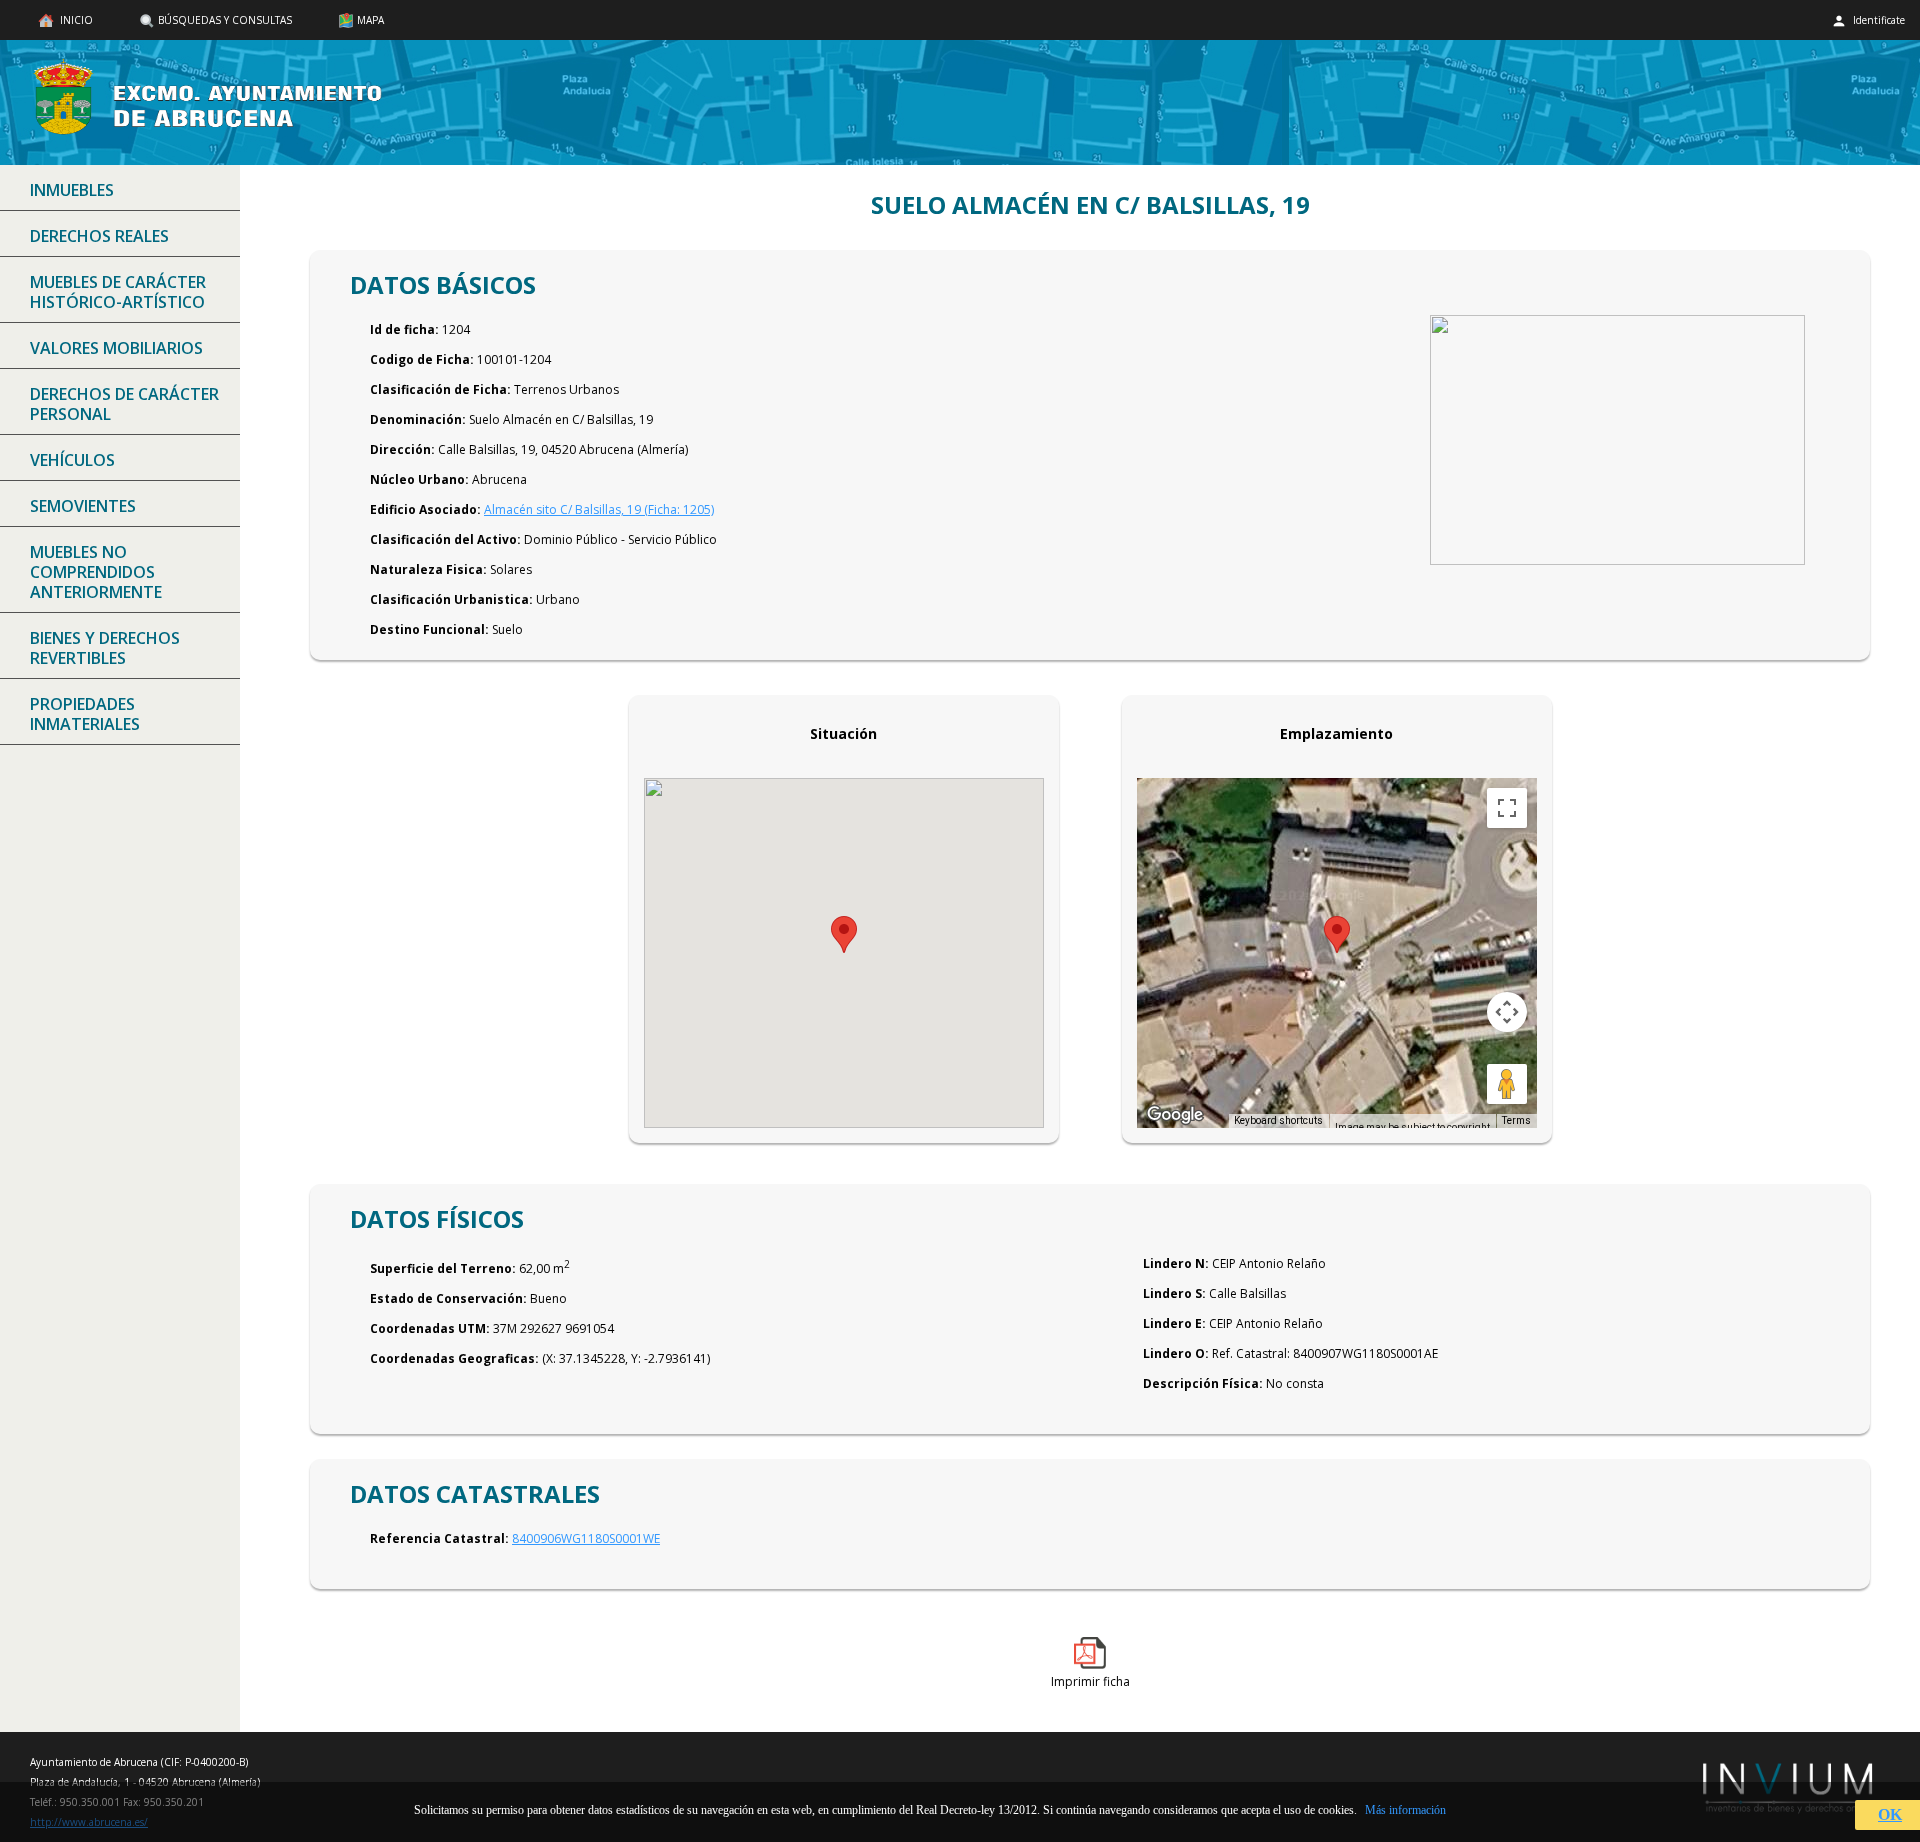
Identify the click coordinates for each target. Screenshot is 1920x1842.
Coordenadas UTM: (430, 1328)
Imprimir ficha (1090, 1681)
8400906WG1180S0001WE (586, 1538)
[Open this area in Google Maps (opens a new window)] (1175, 1115)
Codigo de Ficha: (422, 359)
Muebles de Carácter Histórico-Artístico (118, 292)
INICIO (75, 20)
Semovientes (83, 506)
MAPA (370, 20)
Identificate (1877, 20)
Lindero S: (1174, 1293)
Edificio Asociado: (425, 509)
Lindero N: (1176, 1263)
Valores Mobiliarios (116, 348)
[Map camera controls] (1507, 1012)
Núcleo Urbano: (419, 479)
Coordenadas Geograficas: (454, 1358)
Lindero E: (1174, 1323)
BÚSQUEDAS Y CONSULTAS (225, 20)
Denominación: (418, 419)
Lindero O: (1176, 1353)
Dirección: (402, 449)
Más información (1405, 1810)
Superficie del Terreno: (443, 1268)
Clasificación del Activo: (445, 539)
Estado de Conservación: (448, 1298)
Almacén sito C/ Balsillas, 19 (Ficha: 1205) (599, 509)
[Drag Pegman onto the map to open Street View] (1507, 1084)
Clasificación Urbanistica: (451, 599)
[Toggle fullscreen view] (1507, 808)
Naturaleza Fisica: (428, 569)
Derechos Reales (99, 236)
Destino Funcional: (429, 629)
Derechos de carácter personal (124, 404)
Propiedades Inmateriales (85, 714)
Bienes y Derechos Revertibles (105, 648)
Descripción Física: (1203, 1383)
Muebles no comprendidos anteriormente (96, 572)
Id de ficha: (404, 329)
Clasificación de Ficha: (440, 389)
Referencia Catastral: (439, 1538)
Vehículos (72, 460)
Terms (1516, 1120)
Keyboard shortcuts (1278, 1120)
